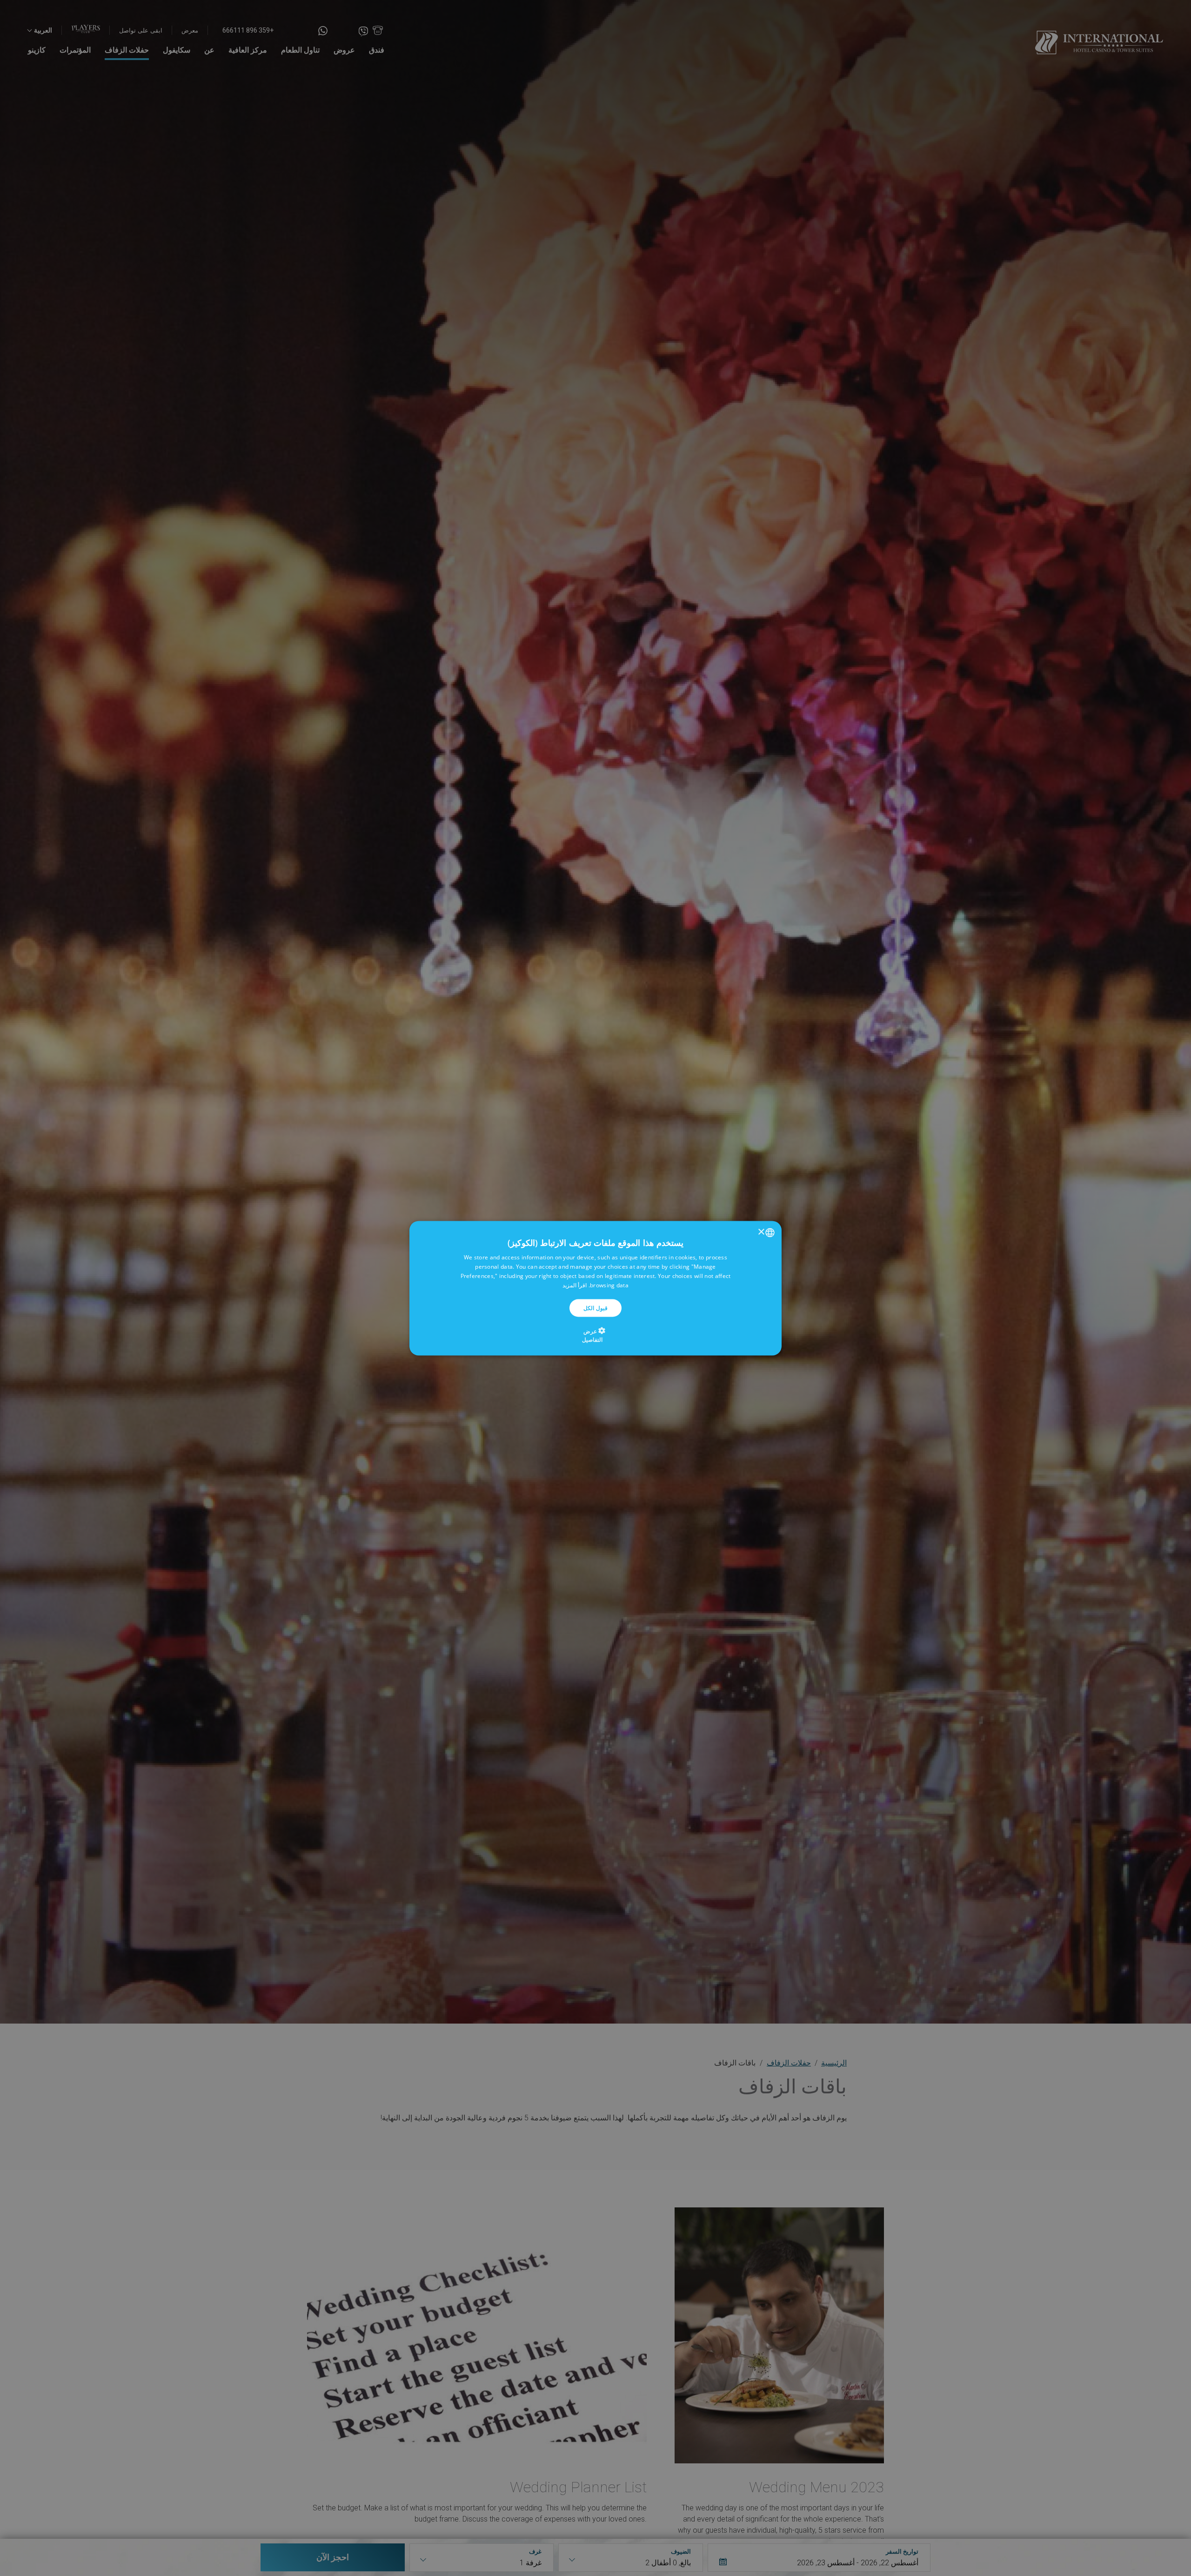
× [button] (762, 1232)
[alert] (595, 1288)
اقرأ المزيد (575, 1285)
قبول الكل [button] (595, 1308)
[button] (596, 1335)
